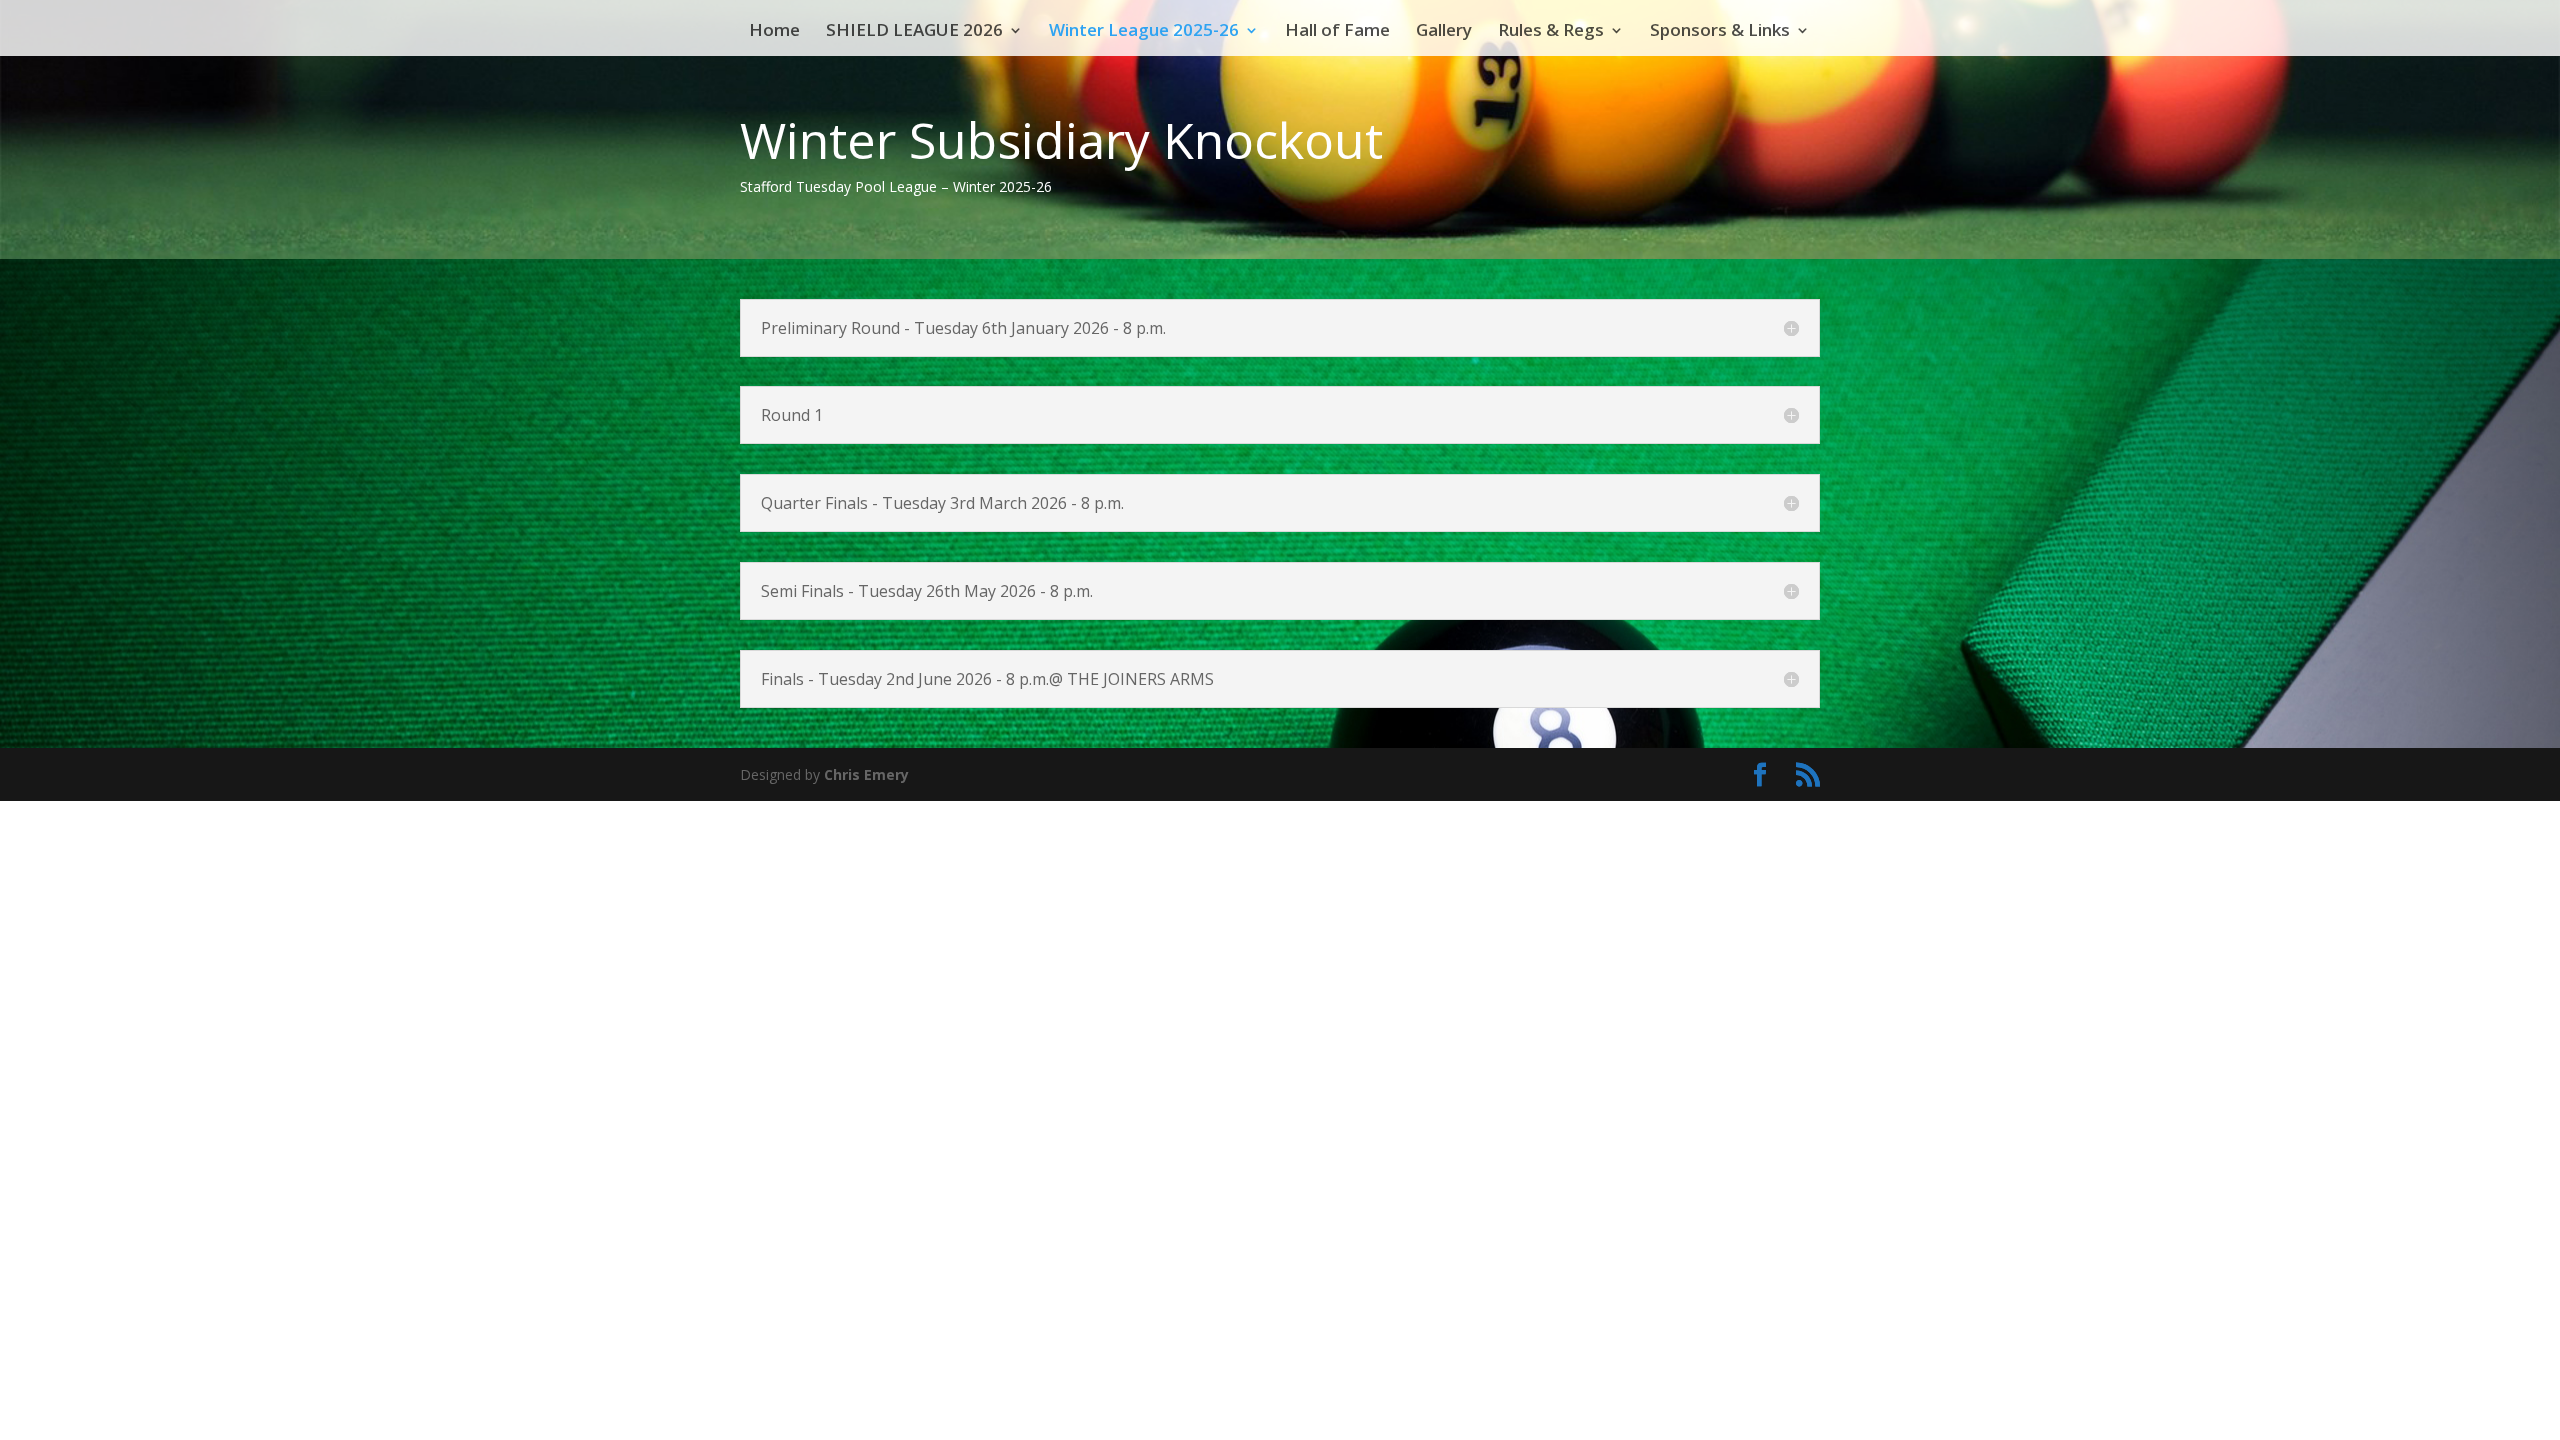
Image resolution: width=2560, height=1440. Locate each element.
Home (774, 32)
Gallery (1444, 32)
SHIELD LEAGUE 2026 (914, 32)
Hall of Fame (1337, 32)
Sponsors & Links (1720, 32)
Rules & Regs (1551, 32)
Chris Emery (866, 774)
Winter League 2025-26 (1144, 32)
